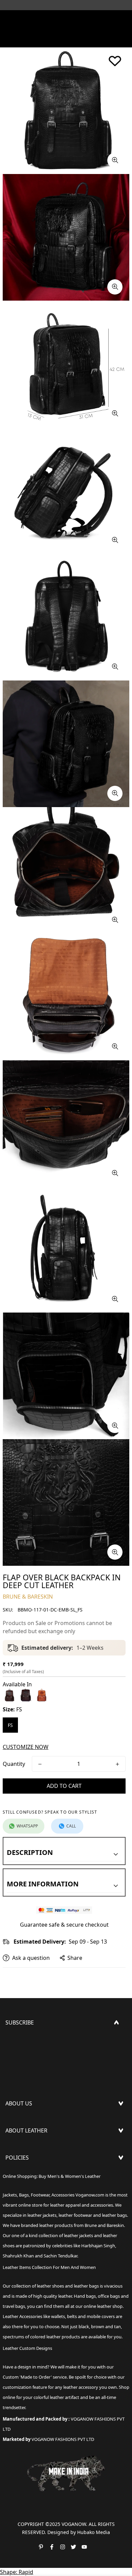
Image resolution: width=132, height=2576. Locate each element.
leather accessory (81, 2387)
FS (10, 1725)
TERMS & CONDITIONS (35, 2198)
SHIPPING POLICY (28, 2176)
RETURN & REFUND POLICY (40, 2187)
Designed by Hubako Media (79, 2532)
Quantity (14, 1764)
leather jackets (79, 2235)
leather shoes (50, 2286)
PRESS (13, 2122)
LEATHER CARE (24, 2149)
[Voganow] (66, 19)
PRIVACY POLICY (26, 2219)
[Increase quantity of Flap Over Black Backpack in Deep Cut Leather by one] (117, 1764)
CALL (71, 1826)
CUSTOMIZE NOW (26, 1747)
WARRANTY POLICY (30, 2208)
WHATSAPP (27, 1826)
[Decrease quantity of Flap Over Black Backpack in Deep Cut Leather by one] (40, 1764)
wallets (58, 2316)
